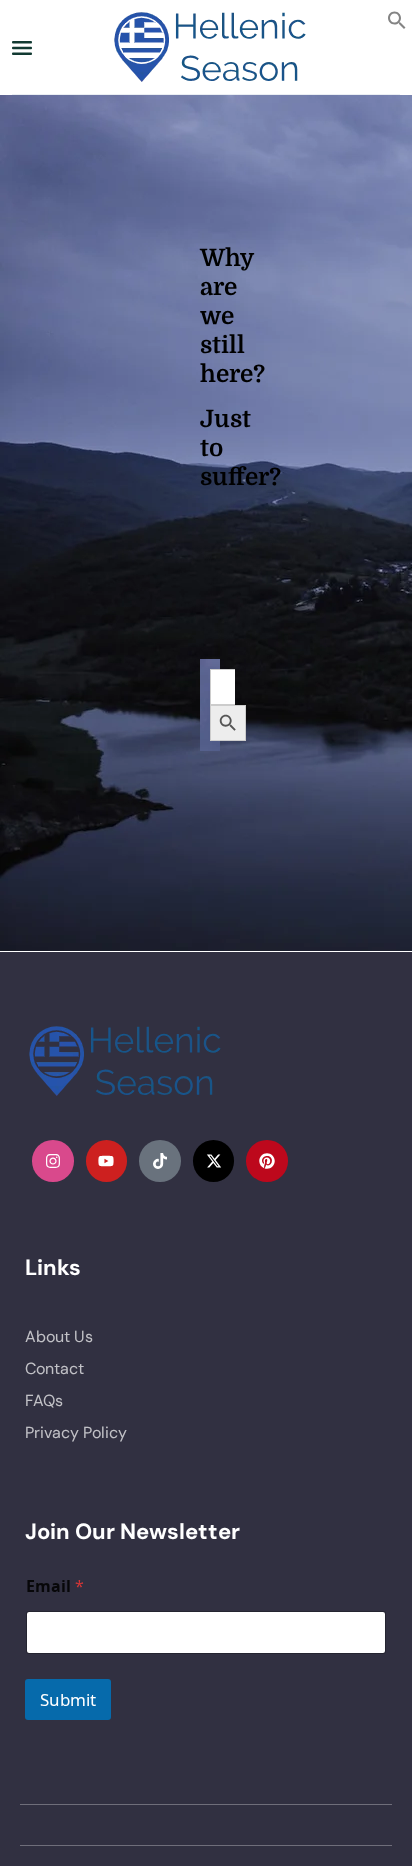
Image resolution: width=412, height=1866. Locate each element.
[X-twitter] (214, 1161)
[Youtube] (107, 1161)
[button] (397, 18)
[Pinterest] (267, 1161)
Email (55, 1586)
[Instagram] (53, 1161)
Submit (68, 1699)
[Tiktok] (160, 1161)
